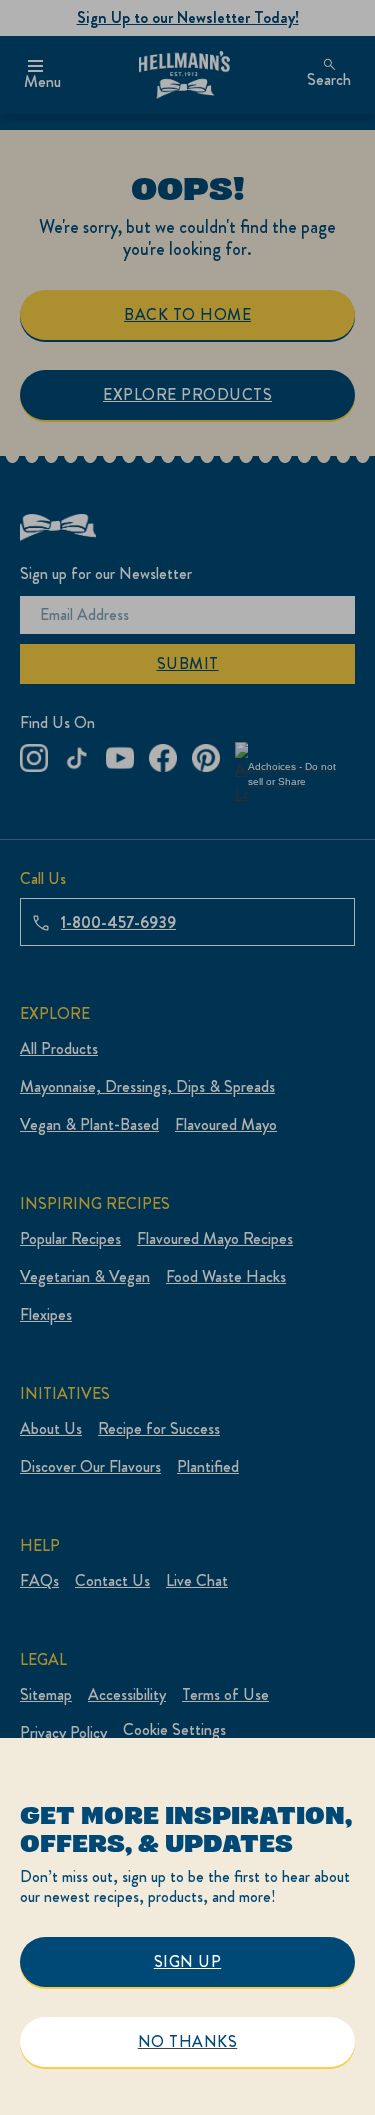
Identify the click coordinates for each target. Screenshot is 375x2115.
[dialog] (187, 1926)
